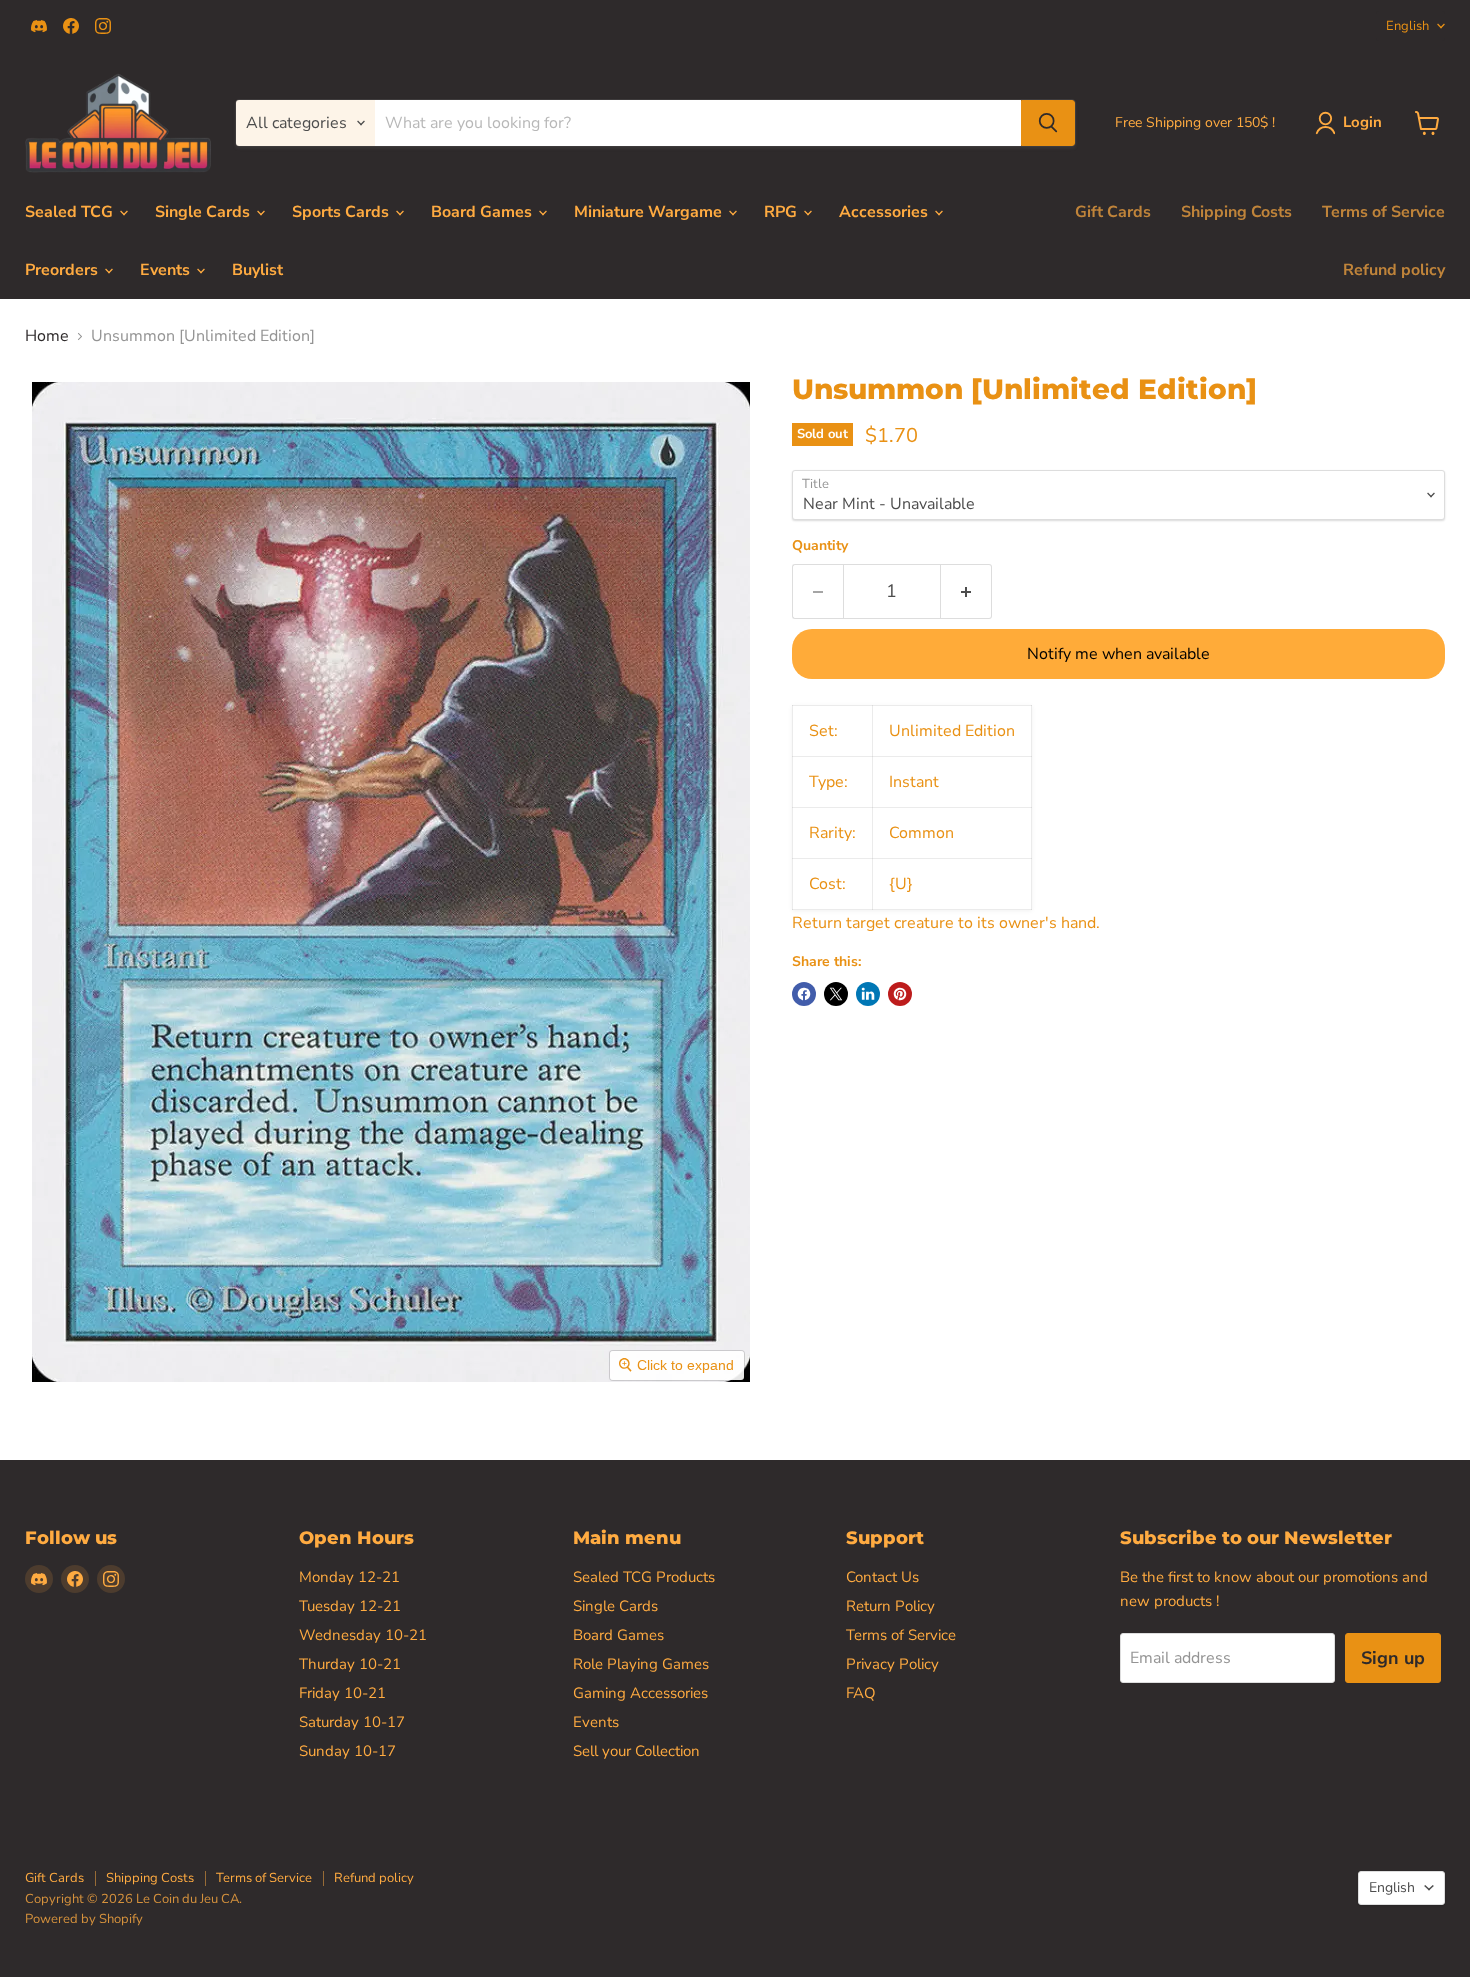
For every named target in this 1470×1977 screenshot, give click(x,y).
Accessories (885, 212)
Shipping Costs (1236, 212)
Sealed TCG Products (644, 1577)
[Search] (1048, 123)
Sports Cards (342, 212)
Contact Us (882, 1577)
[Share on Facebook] (804, 994)
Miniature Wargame (650, 212)
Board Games (483, 212)
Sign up (1393, 1658)
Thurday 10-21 (350, 1664)
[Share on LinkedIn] (868, 994)
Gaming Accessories (640, 1693)
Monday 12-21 (349, 1577)
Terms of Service (1383, 212)
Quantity (820, 546)
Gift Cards (1113, 212)
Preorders (63, 270)
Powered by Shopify (84, 1919)
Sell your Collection (636, 1751)
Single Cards (204, 212)
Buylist (257, 270)
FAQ (861, 1693)
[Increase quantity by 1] (966, 591)
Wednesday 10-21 (363, 1635)
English (1407, 26)
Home (47, 336)
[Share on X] (836, 994)
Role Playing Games (641, 1664)
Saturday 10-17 (352, 1722)
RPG (782, 212)
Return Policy (890, 1606)
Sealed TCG (71, 212)
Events (167, 270)
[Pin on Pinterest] (900, 994)
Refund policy (1394, 270)
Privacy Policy (892, 1664)
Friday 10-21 (342, 1693)
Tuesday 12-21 (350, 1606)
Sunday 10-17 (347, 1751)
